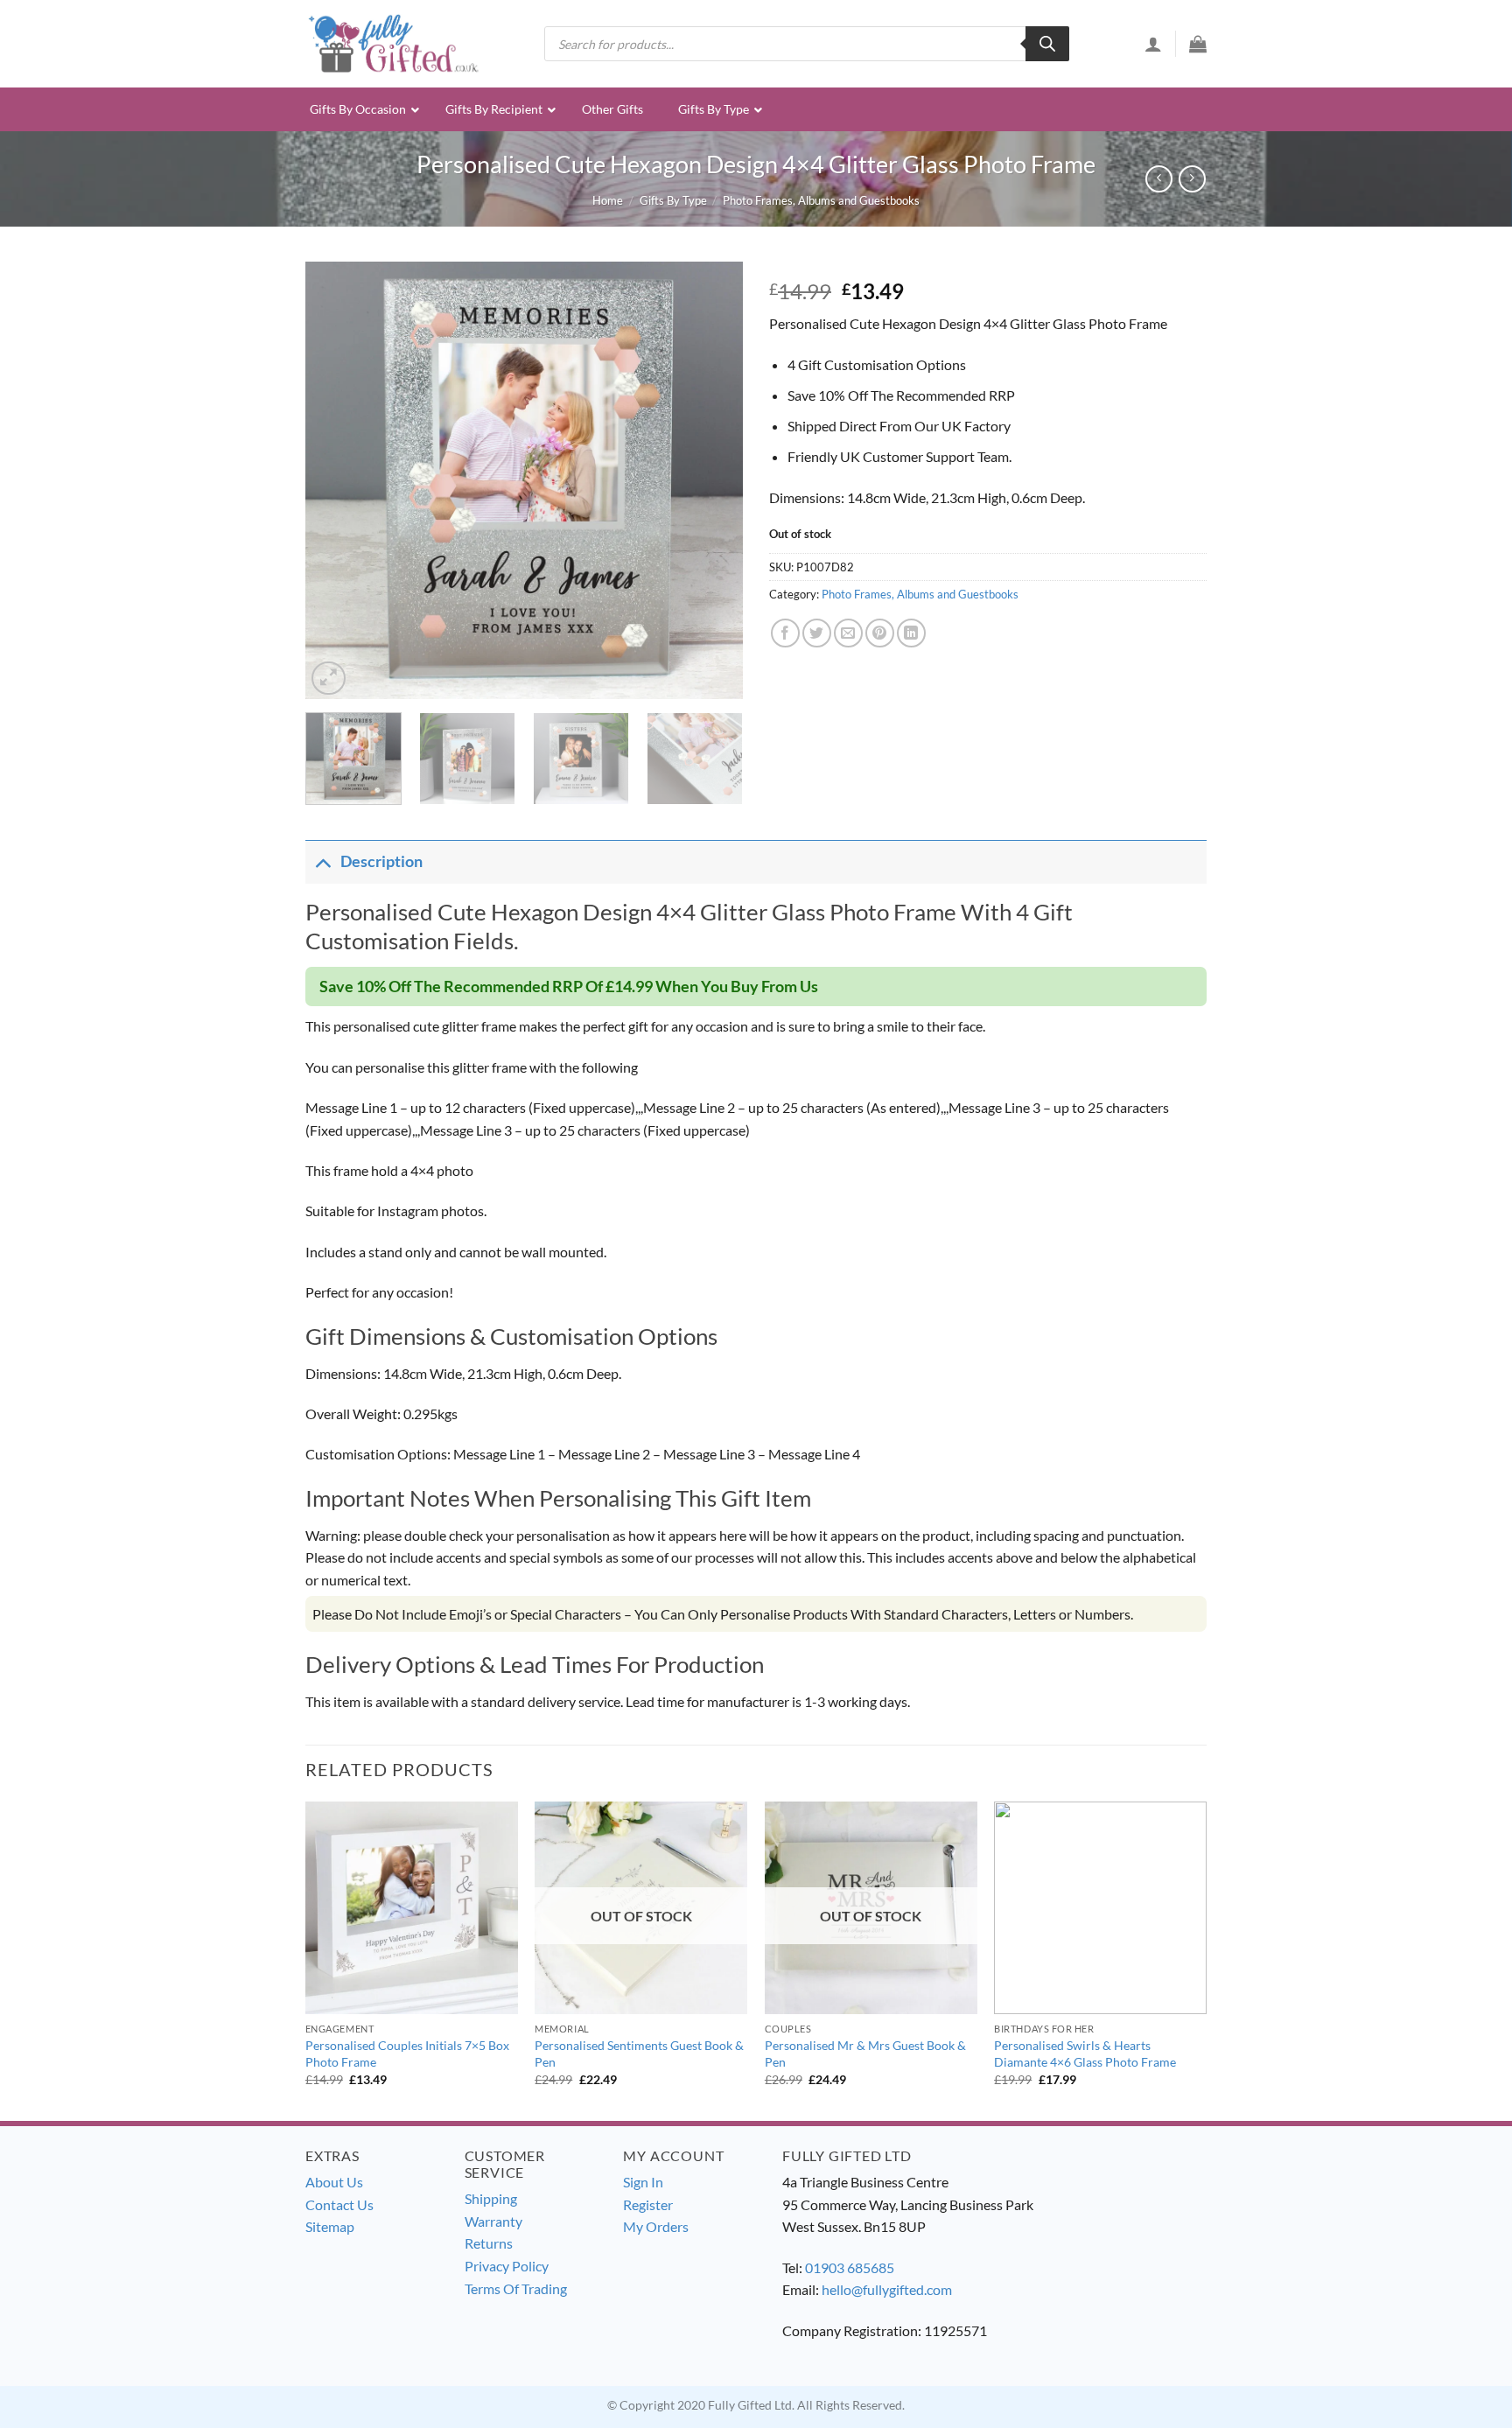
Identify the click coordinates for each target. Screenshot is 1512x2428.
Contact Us (339, 2204)
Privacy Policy (507, 2266)
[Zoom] (329, 679)
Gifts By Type (673, 200)
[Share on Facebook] (785, 633)
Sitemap (330, 2226)
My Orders (656, 2226)
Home (608, 200)
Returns (489, 2243)
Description (381, 861)
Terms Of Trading (516, 2288)
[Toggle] (322, 861)
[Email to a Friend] (848, 633)
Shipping (491, 2198)
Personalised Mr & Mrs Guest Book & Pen (865, 2054)
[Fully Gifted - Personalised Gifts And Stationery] (393, 43)
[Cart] (1198, 44)
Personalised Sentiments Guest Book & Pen (639, 2054)
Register (648, 2204)
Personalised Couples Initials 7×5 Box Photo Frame (407, 2054)
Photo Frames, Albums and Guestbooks (821, 200)
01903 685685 (850, 2267)
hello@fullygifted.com (887, 2289)
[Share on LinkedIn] (911, 633)
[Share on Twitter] (817, 633)
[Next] (712, 480)
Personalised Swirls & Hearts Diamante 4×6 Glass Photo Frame (1085, 2054)
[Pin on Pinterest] (880, 633)
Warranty (493, 2221)
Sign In (643, 2182)
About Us (334, 2182)
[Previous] (336, 480)
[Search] (1047, 44)
